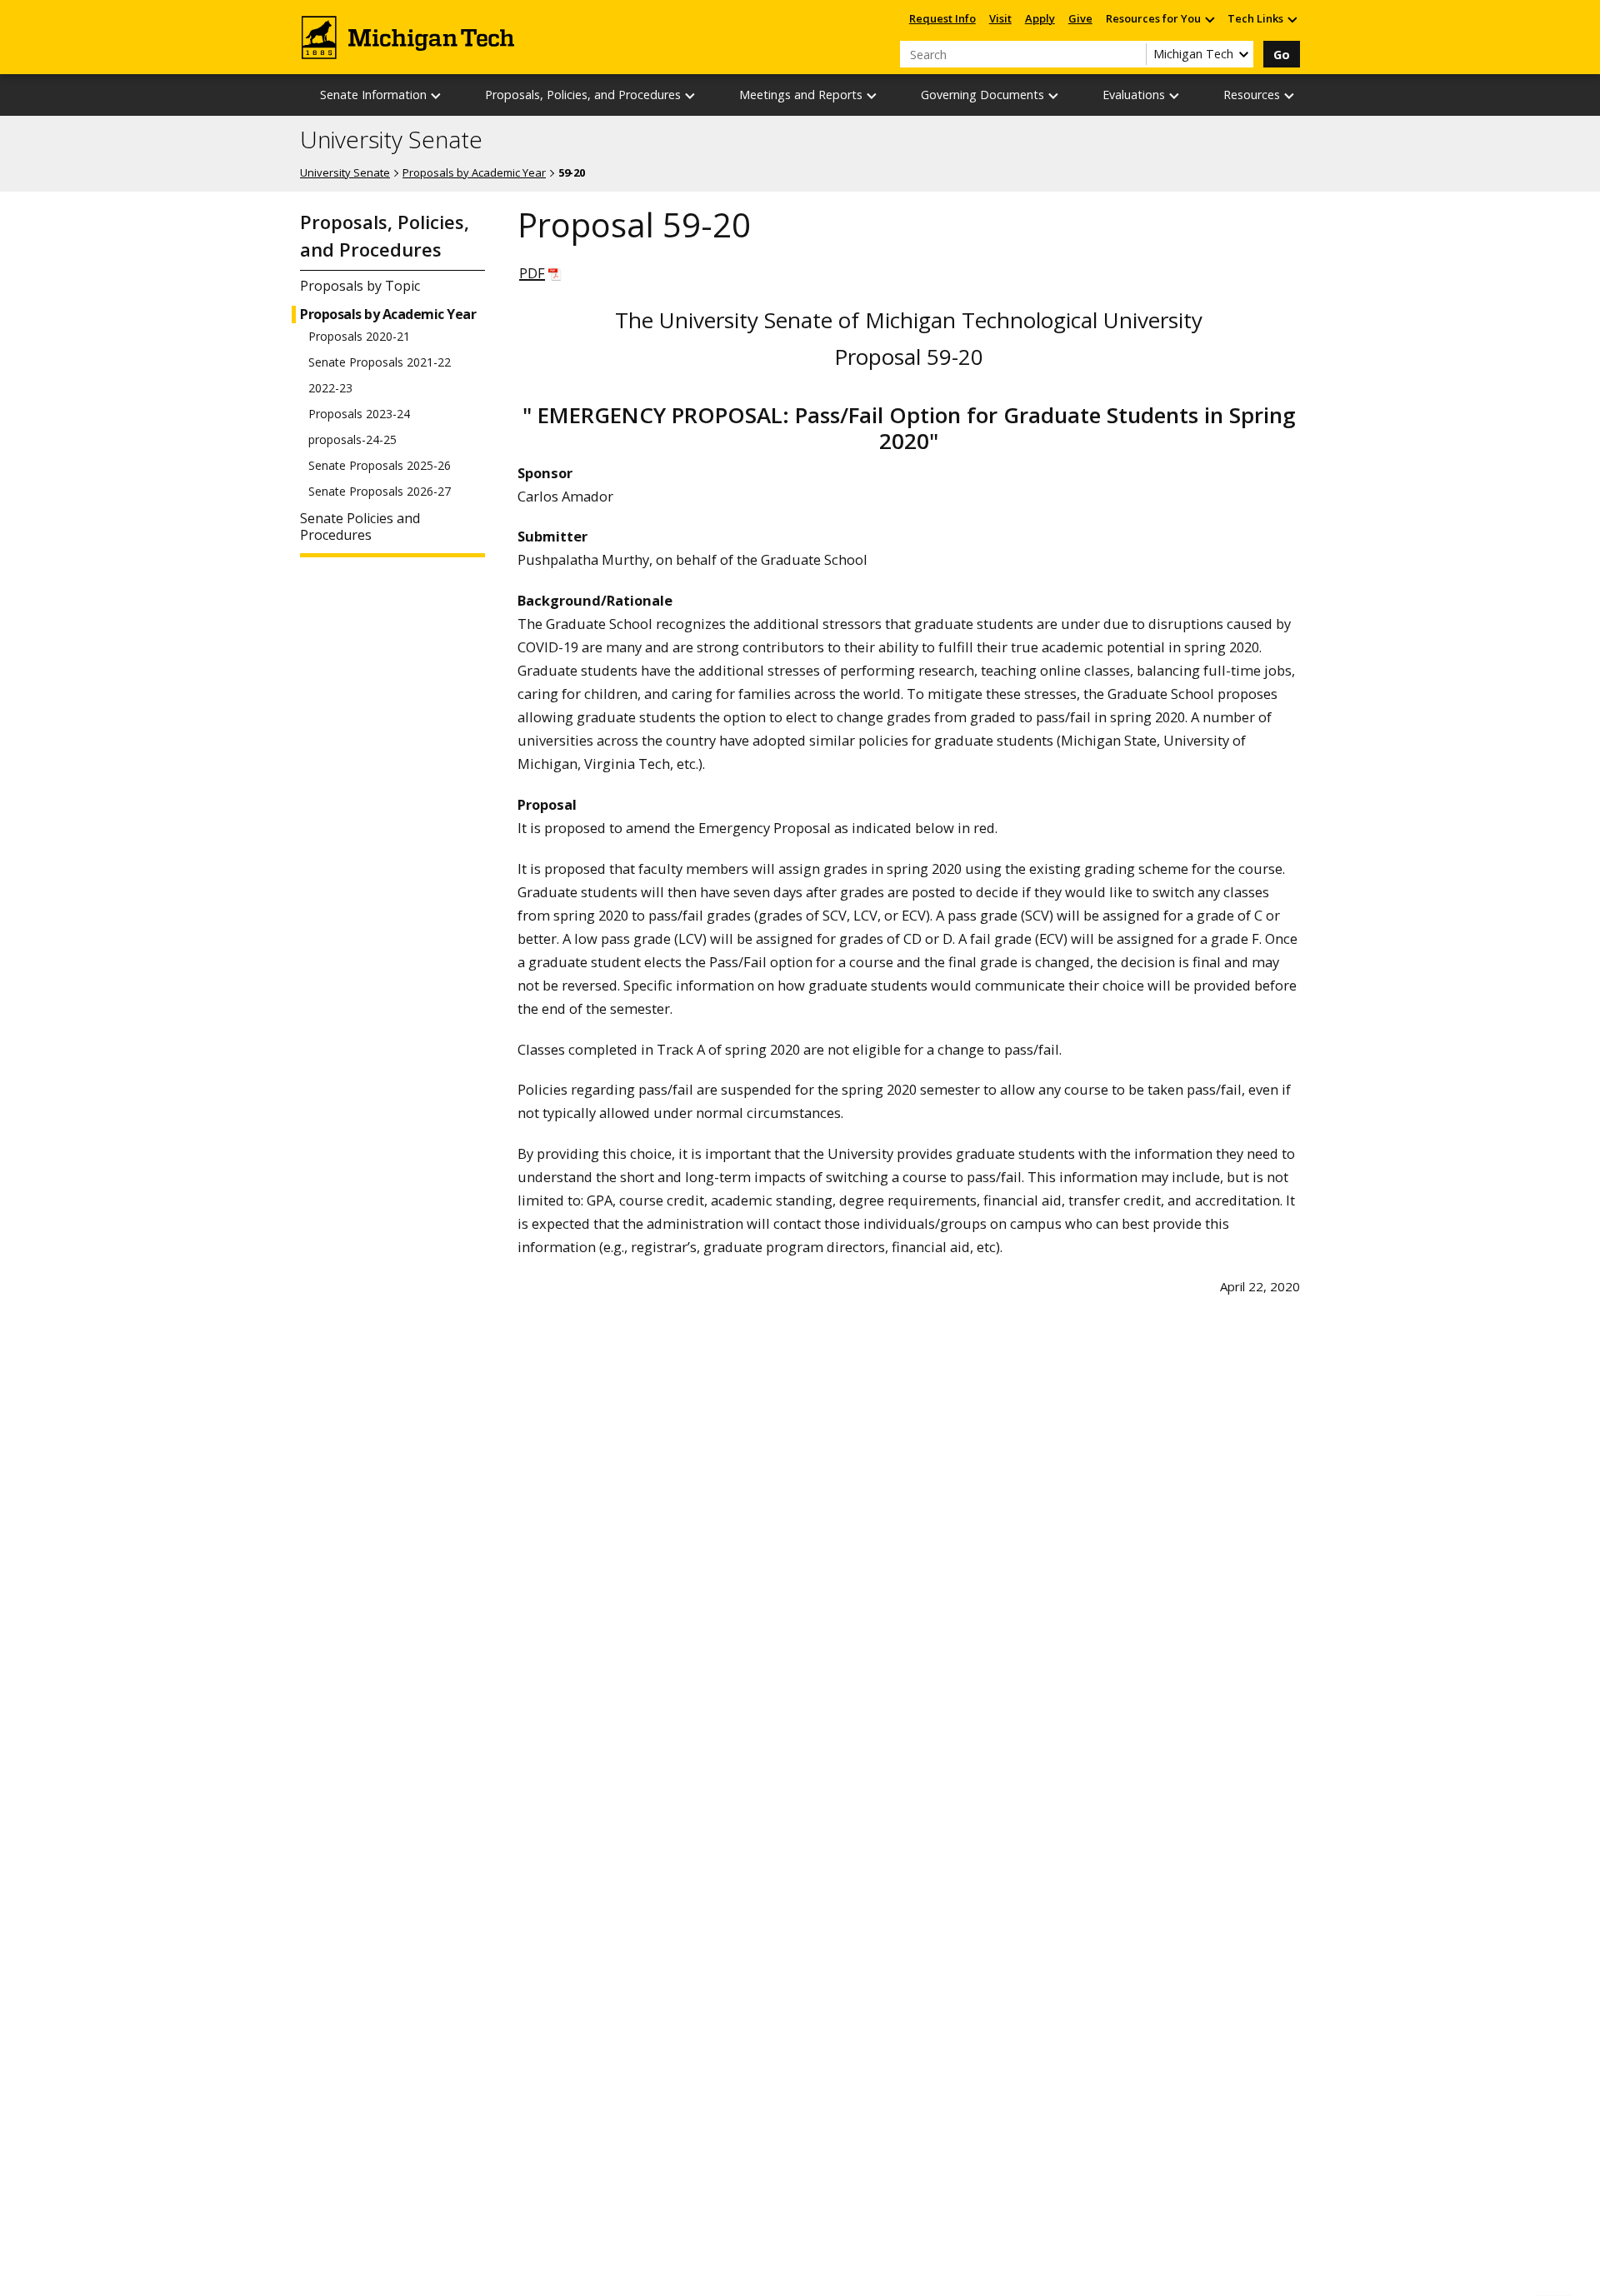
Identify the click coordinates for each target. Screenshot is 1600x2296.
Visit (1000, 18)
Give (1080, 18)
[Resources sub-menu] (1290, 95)
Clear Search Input (1133, 54)
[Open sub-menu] (1209, 19)
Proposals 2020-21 (359, 337)
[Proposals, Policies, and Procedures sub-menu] (691, 95)
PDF (532, 273)
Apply (1040, 18)
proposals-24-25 (352, 440)
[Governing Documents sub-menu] (1054, 95)
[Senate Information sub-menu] (437, 95)
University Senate (391, 140)
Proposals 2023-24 (359, 414)
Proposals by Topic (360, 286)
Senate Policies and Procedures (360, 527)
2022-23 (330, 388)
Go (1282, 55)
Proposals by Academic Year (474, 172)
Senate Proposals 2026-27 (380, 492)
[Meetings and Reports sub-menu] (872, 95)
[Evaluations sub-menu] (1175, 95)
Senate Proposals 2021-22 (380, 362)
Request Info (942, 18)
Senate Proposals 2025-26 (380, 466)
